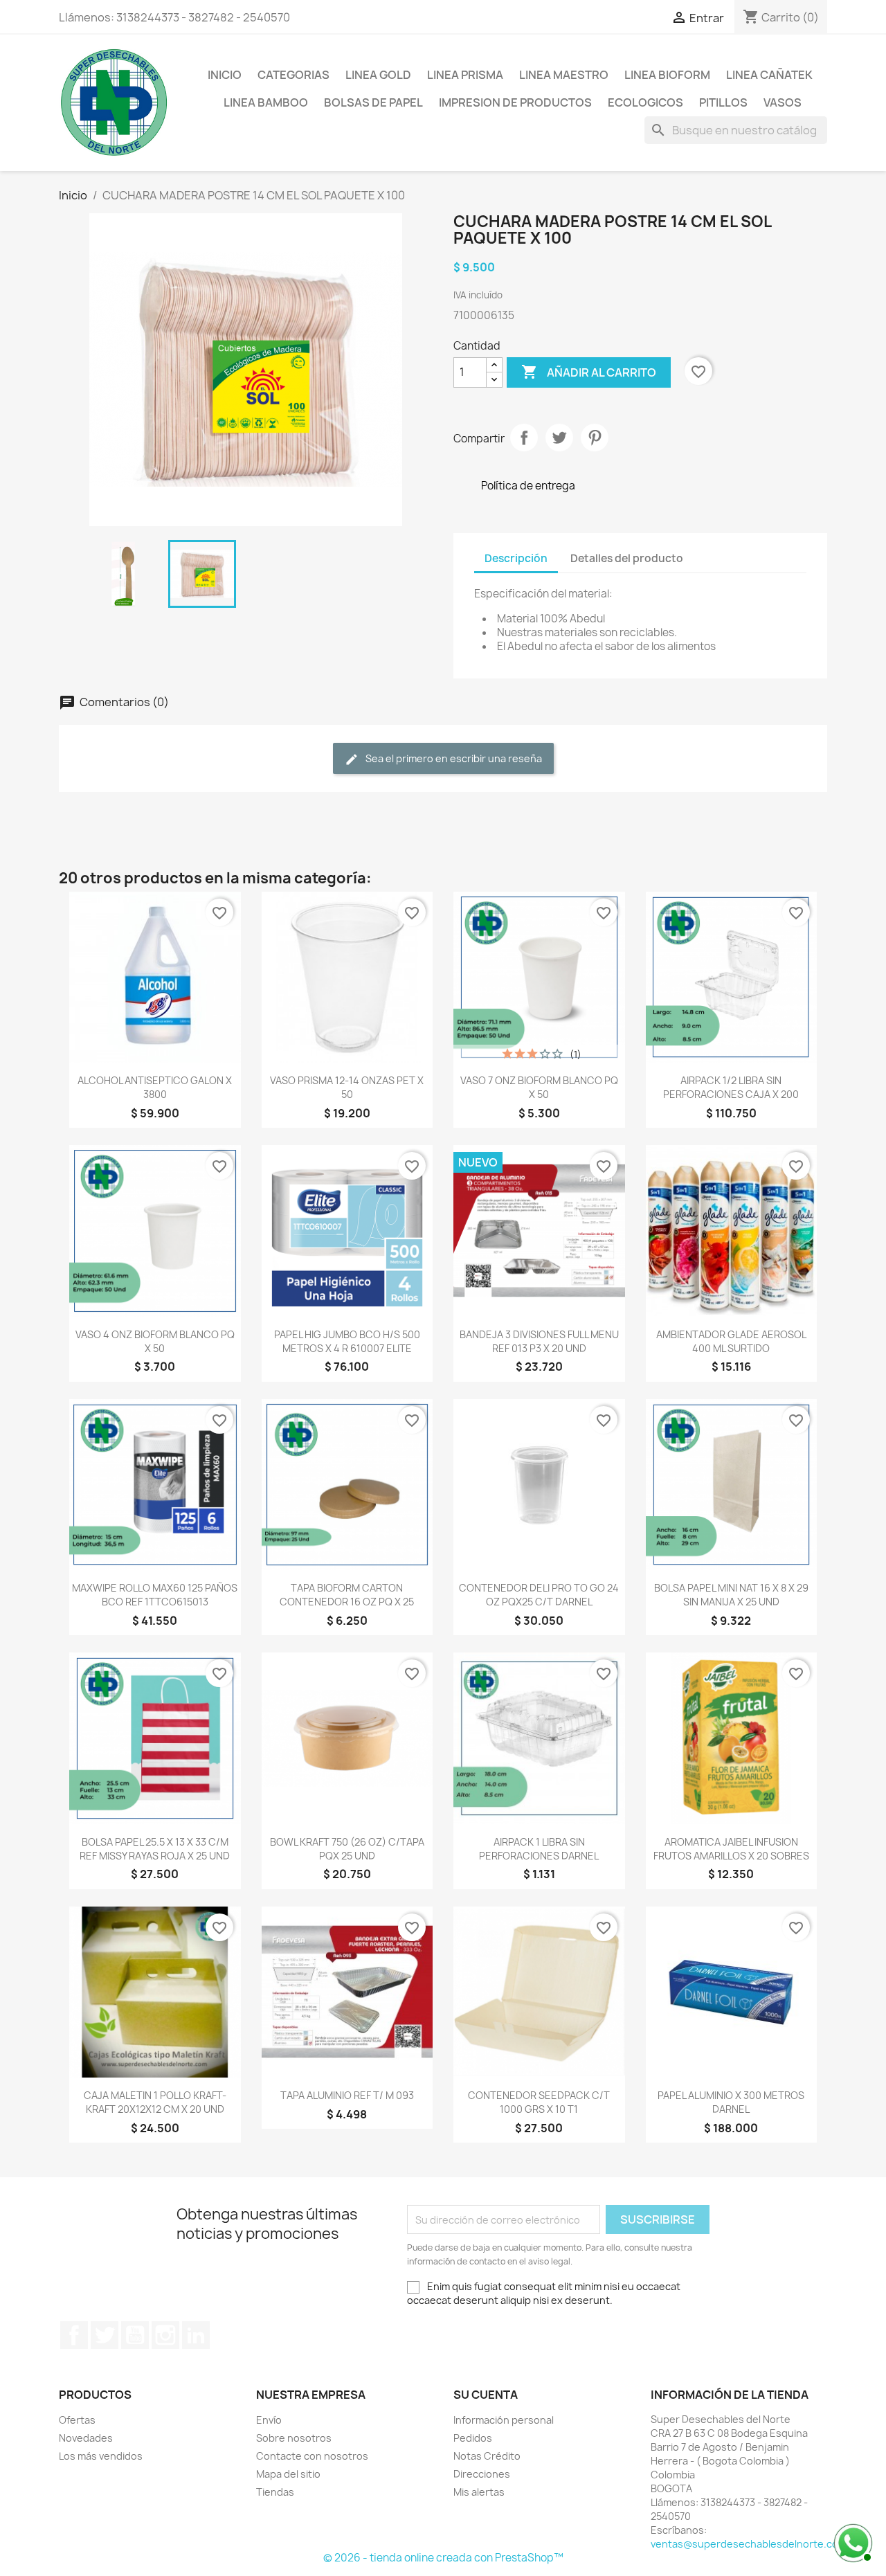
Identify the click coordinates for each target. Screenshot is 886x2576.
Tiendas (275, 2492)
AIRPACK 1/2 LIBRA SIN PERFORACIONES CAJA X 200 (731, 1087)
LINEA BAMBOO (266, 102)
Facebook (74, 2335)
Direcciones (482, 2474)
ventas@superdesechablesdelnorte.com (749, 2544)
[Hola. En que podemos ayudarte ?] (851, 2541)
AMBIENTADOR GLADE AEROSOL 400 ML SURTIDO (731, 1341)
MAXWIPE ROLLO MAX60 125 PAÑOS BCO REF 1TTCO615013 (155, 1595)
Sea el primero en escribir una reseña (453, 758)
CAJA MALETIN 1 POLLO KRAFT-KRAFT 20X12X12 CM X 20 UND (155, 2102)
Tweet (559, 438)
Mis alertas (479, 2492)
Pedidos (473, 2438)
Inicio (225, 75)
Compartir (524, 438)
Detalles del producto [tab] (627, 558)
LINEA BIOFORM (667, 75)
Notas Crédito (487, 2456)
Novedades (86, 2438)
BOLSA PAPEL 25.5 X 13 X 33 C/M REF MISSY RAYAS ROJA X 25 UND (155, 1849)
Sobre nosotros (294, 2438)
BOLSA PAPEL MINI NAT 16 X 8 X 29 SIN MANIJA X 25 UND (731, 1595)
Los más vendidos (101, 2456)
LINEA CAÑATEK (769, 75)
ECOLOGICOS (645, 102)
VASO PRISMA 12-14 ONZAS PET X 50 (347, 1087)
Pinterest (595, 438)
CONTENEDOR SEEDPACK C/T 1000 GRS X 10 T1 (539, 2102)
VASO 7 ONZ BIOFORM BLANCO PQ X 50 (539, 1087)
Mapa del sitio (288, 2474)
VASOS (783, 102)
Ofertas (77, 2420)
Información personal (504, 2420)
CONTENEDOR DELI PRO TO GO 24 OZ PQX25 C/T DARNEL (539, 1595)
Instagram (165, 2335)
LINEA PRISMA (465, 75)
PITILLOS (723, 102)
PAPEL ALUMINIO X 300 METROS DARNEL (731, 2102)
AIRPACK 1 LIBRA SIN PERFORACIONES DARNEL (539, 1849)
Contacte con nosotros (312, 2456)
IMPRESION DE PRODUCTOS (515, 102)
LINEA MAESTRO (564, 75)
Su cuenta (486, 2395)
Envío (269, 2420)
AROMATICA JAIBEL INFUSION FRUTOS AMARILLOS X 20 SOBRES (731, 1849)
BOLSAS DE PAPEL (373, 102)
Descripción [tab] (516, 558)
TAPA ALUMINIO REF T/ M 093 (347, 2095)
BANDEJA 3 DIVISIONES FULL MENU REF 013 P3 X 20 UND (539, 1341)
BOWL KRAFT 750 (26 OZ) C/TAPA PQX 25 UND (347, 1849)
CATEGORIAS (293, 75)
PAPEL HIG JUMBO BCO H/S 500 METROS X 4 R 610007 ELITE (347, 1341)
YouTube (135, 2335)
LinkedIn (196, 2335)
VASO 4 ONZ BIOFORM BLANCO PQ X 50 (155, 1341)
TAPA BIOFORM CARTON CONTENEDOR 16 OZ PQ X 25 (347, 1595)
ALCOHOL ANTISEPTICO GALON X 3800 (155, 1087)
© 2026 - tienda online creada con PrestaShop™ (443, 2558)
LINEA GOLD (378, 75)
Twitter (105, 2335)
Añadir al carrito (589, 372)
